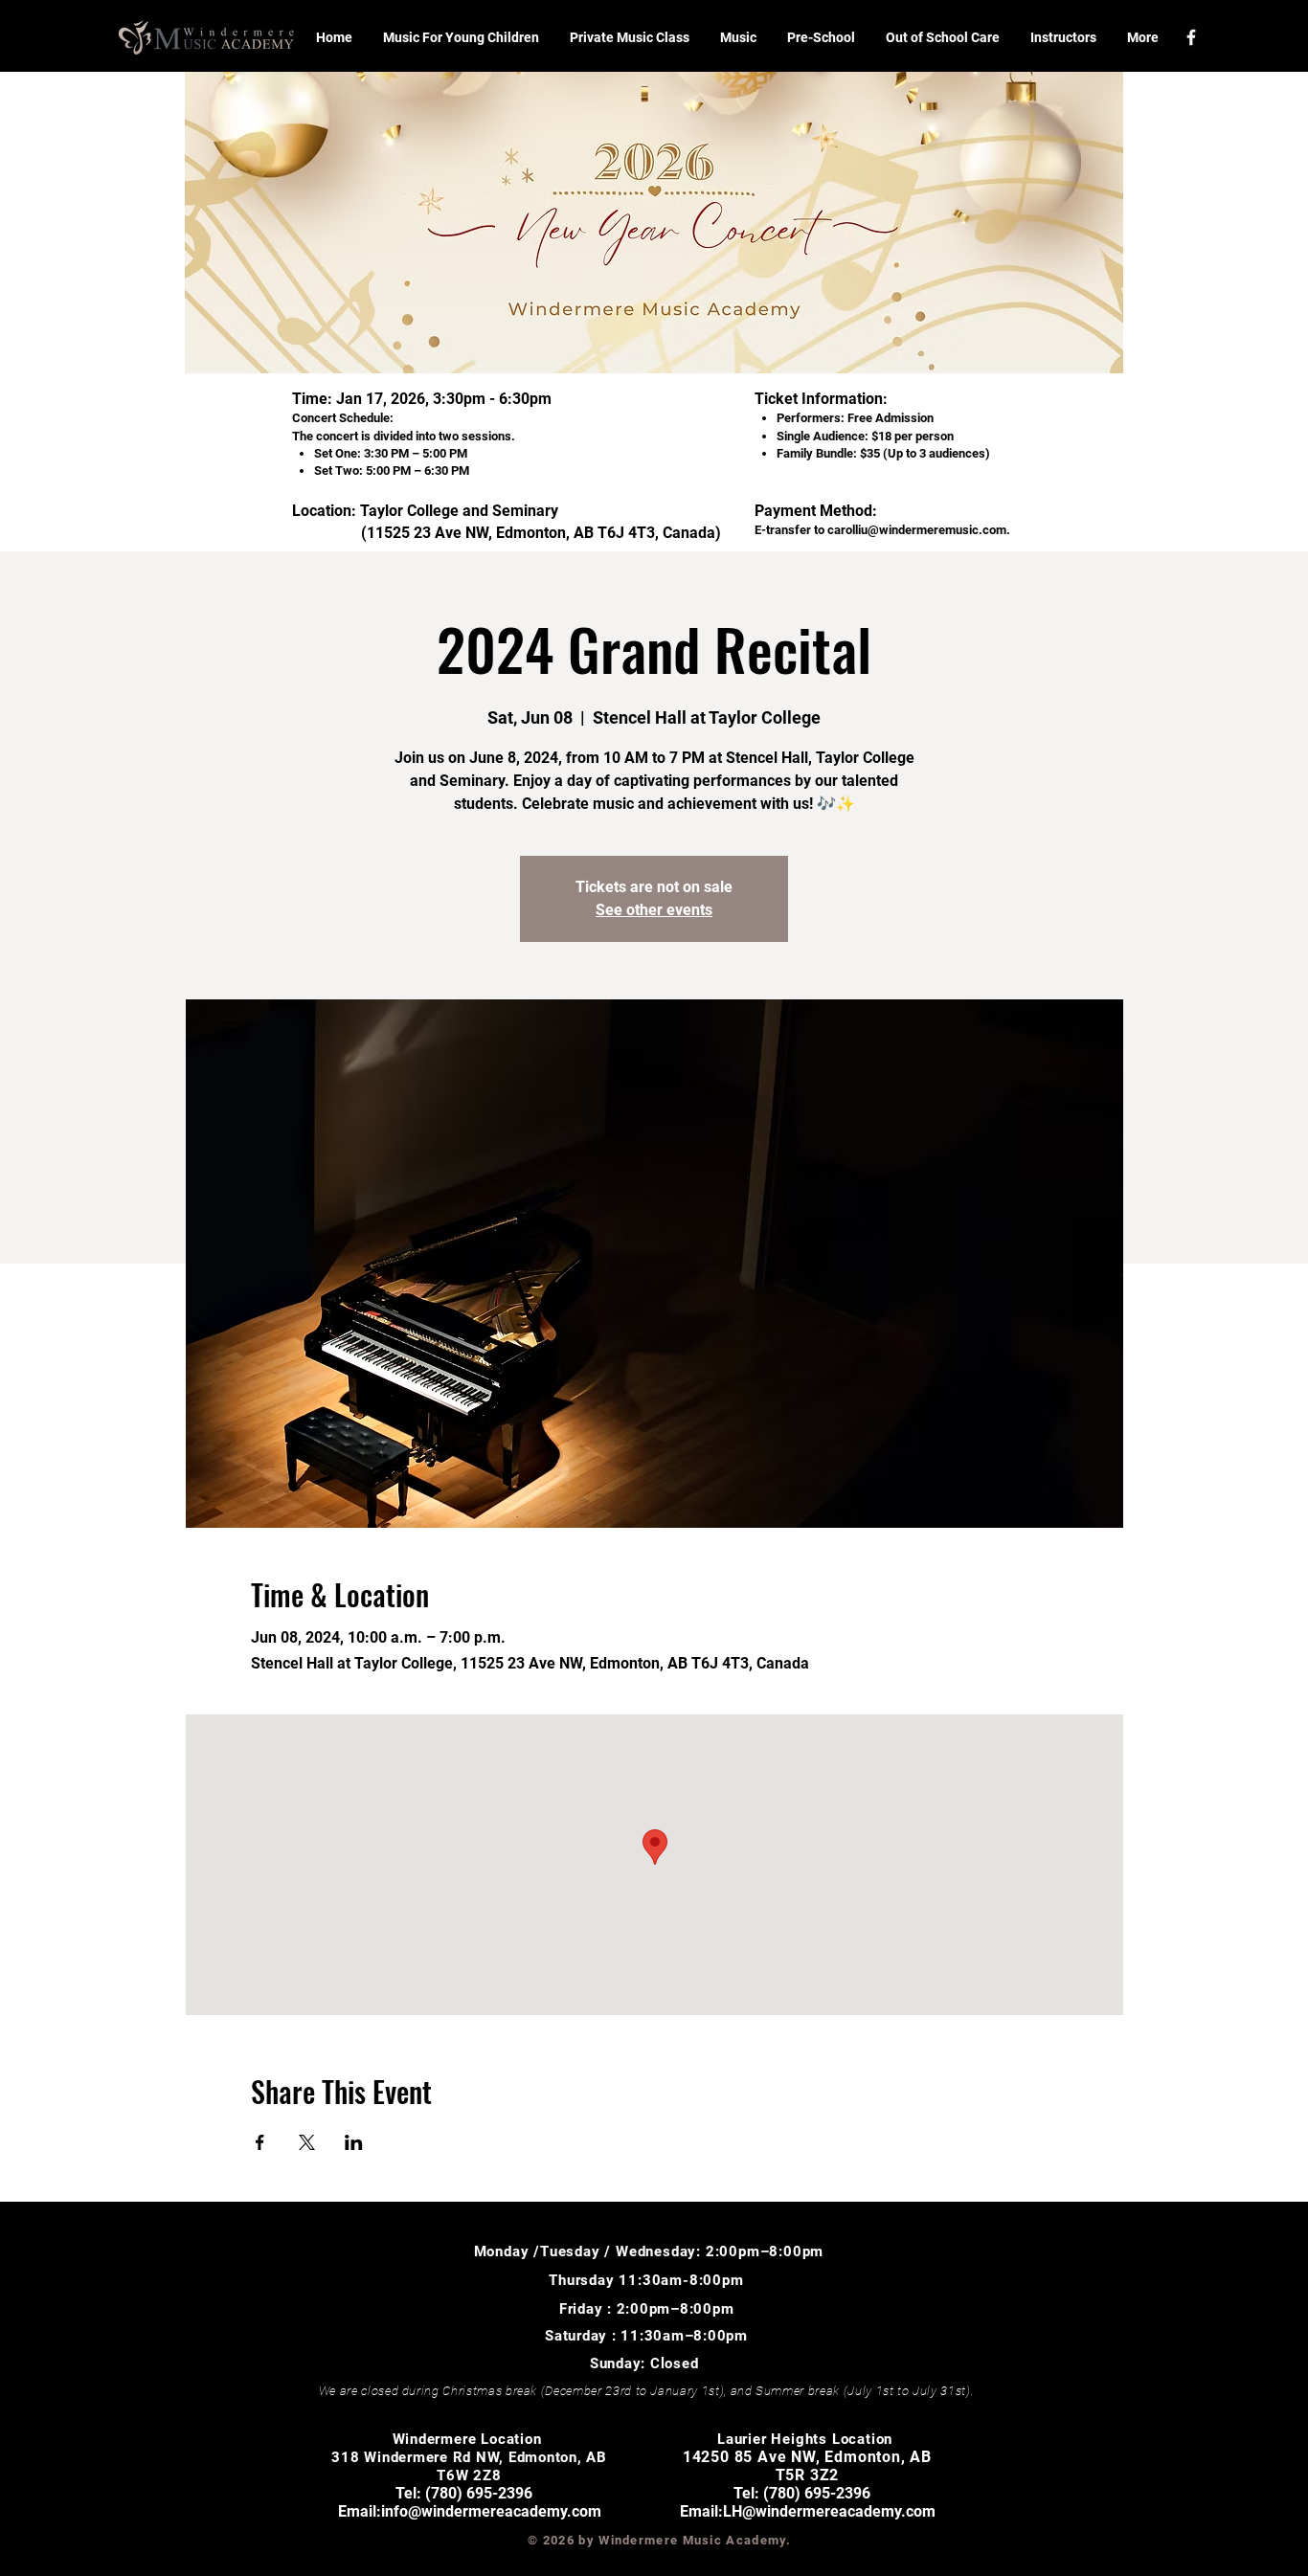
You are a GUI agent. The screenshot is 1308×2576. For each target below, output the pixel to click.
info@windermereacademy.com (491, 2511)
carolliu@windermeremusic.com (917, 530)
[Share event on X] (307, 2142)
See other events (654, 910)
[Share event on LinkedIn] (354, 2142)
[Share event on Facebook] (260, 2142)
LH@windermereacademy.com (829, 2511)
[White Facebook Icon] (1191, 37)
